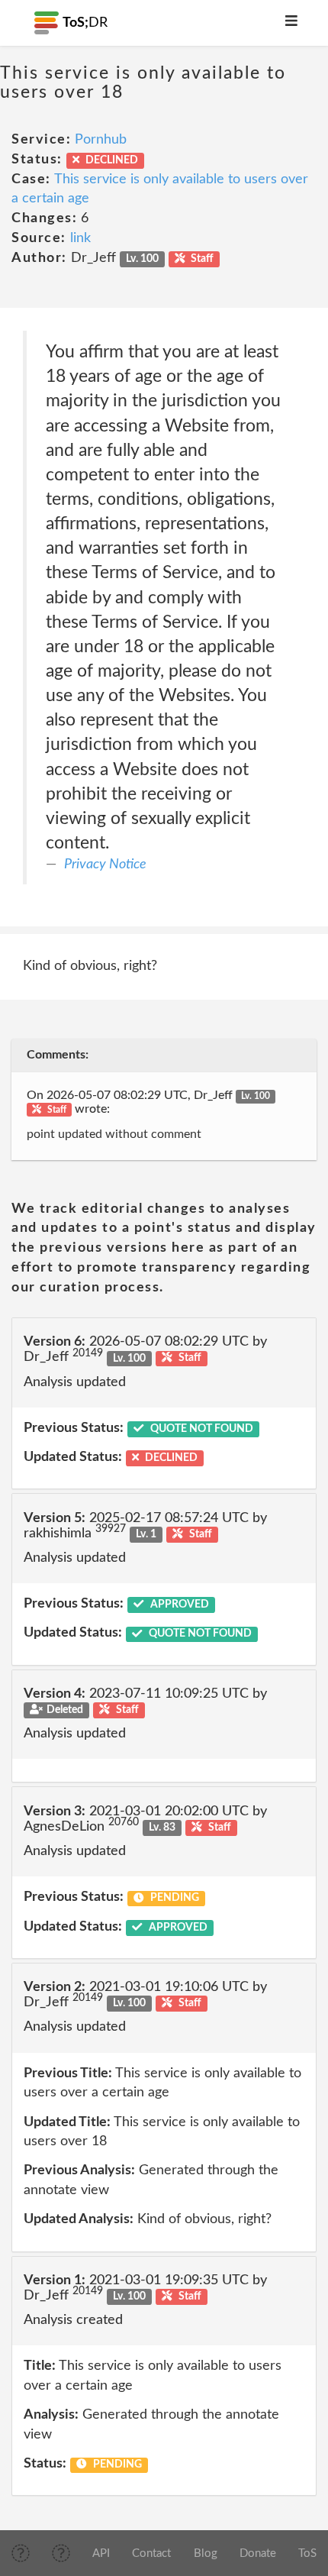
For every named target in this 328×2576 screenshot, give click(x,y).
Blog (206, 2553)
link (80, 238)
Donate (258, 2553)
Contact (151, 2553)
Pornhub (101, 140)
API (101, 2553)
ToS (307, 2553)
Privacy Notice (105, 865)
